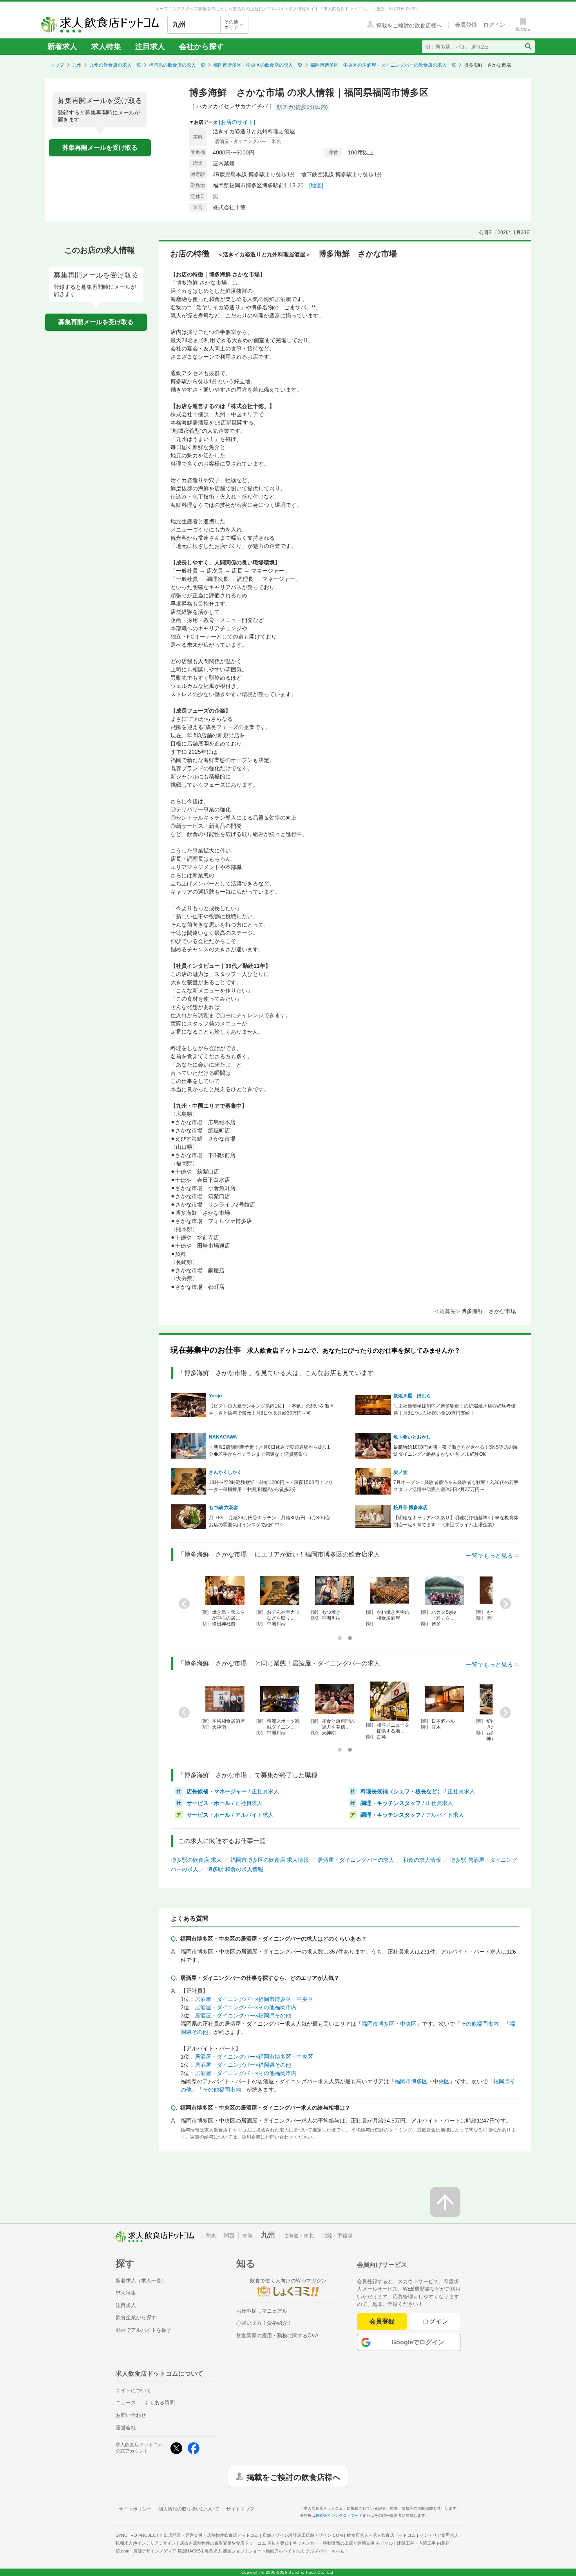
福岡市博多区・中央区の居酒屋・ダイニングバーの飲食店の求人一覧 (383, 65)
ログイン (436, 2321)
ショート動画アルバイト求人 (296, 2551)
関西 (229, 2236)
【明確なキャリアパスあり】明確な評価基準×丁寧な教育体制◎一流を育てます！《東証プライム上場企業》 (456, 1521)
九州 (77, 65)
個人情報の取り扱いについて (189, 2509)
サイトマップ (240, 2509)
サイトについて (133, 2390)
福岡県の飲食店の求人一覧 (177, 65)
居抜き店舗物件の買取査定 (234, 2543)
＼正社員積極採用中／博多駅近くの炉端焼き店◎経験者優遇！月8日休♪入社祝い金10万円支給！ (455, 1410)
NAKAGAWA (223, 1437)
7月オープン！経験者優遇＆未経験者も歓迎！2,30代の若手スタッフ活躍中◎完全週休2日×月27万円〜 (456, 1486)
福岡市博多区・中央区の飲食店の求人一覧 (258, 65)
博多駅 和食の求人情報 (235, 1869)
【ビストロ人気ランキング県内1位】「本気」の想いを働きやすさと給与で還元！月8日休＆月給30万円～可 (271, 1410)
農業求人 (225, 2551)
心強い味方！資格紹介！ (264, 2323)
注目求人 (150, 46)
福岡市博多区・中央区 (389, 2024)
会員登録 (382, 2321)
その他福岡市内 (480, 2024)
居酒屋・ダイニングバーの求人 (356, 1860)
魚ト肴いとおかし (412, 1437)
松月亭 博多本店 (410, 1508)
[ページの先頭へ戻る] (445, 2202)
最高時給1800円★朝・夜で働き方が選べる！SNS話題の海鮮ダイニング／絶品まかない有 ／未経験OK (456, 1451)
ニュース (126, 2403)
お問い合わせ (131, 2415)
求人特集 (106, 46)
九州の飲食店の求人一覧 (115, 65)
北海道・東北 (299, 2236)
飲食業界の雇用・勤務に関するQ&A (277, 2336)
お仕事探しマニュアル (262, 2311)
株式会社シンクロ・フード (339, 2515)
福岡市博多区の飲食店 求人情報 (270, 1860)
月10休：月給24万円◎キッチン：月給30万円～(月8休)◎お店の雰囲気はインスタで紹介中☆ (269, 1521)
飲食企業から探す (136, 2317)
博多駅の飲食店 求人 (196, 1860)
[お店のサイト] (237, 122)
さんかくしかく (225, 1472)
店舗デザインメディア (167, 2551)
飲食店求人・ (381, 2535)
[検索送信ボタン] (528, 47)
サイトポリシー (135, 2509)
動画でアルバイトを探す (144, 2330)
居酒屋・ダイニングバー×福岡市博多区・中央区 (254, 1999)
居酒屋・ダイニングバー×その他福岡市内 (246, 2007)
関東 (211, 2236)
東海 (248, 2236)
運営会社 (126, 2428)
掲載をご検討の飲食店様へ (293, 2476)
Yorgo (215, 1396)
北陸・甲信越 (337, 2236)
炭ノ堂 (400, 1472)
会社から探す (201, 46)
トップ (57, 65)
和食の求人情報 (422, 1860)
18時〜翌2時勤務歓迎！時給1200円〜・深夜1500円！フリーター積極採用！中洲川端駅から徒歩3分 (271, 1486)
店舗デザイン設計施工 (303, 2535)
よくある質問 (159, 2403)
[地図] (316, 185)
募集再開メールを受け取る (100, 148)
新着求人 (62, 46)
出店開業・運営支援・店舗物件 (211, 2535)
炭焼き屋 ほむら (412, 1396)
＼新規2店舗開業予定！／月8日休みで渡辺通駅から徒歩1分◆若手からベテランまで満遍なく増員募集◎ (269, 1451)
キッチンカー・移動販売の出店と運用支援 (343, 2543)
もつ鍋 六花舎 (224, 1508)
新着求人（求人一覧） (141, 2281)
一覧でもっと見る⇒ (492, 1556)
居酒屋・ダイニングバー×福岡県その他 (243, 2015)
